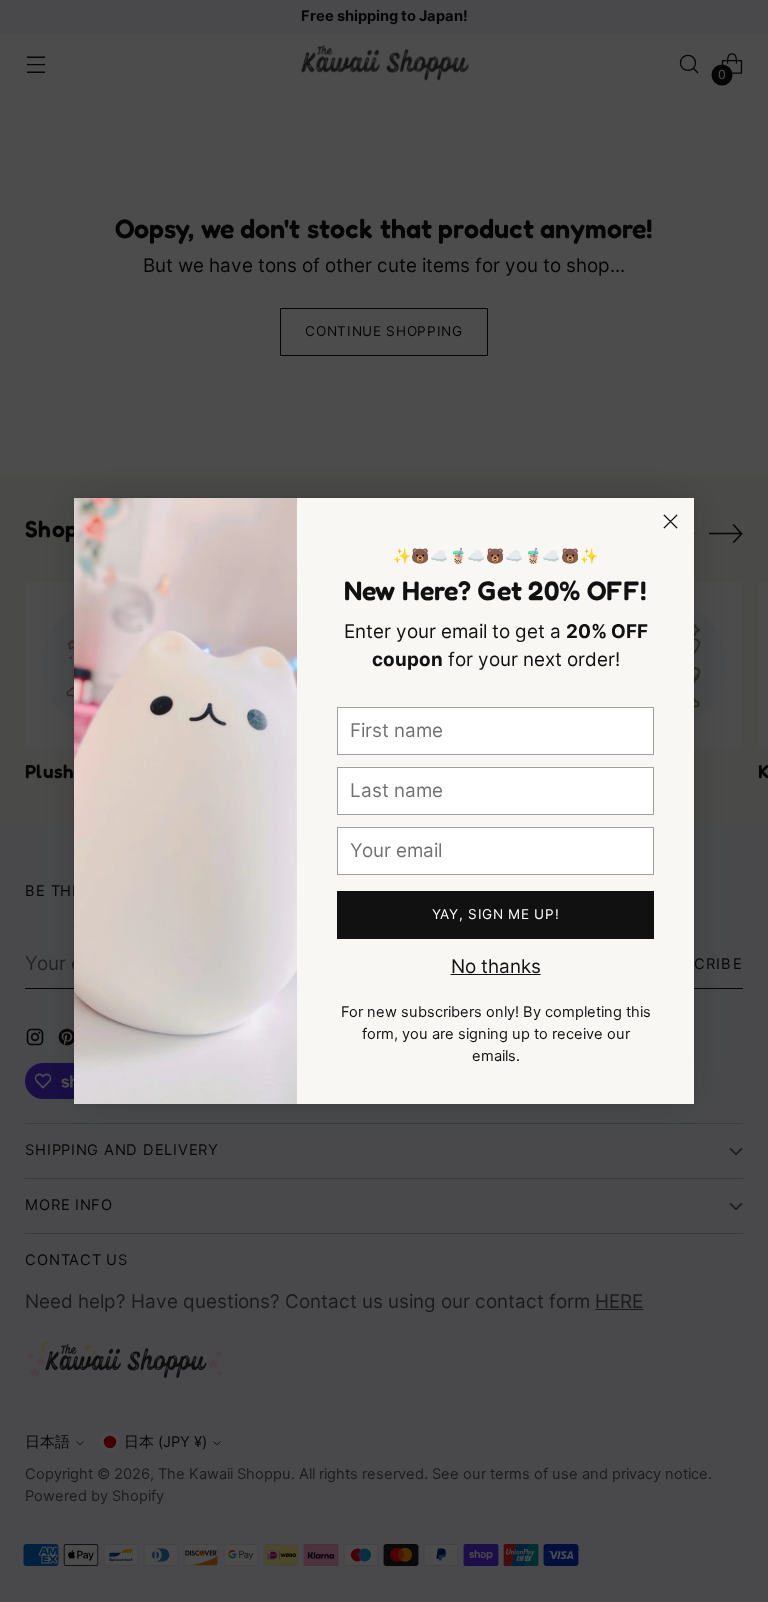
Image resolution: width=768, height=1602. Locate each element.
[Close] (670, 521)
